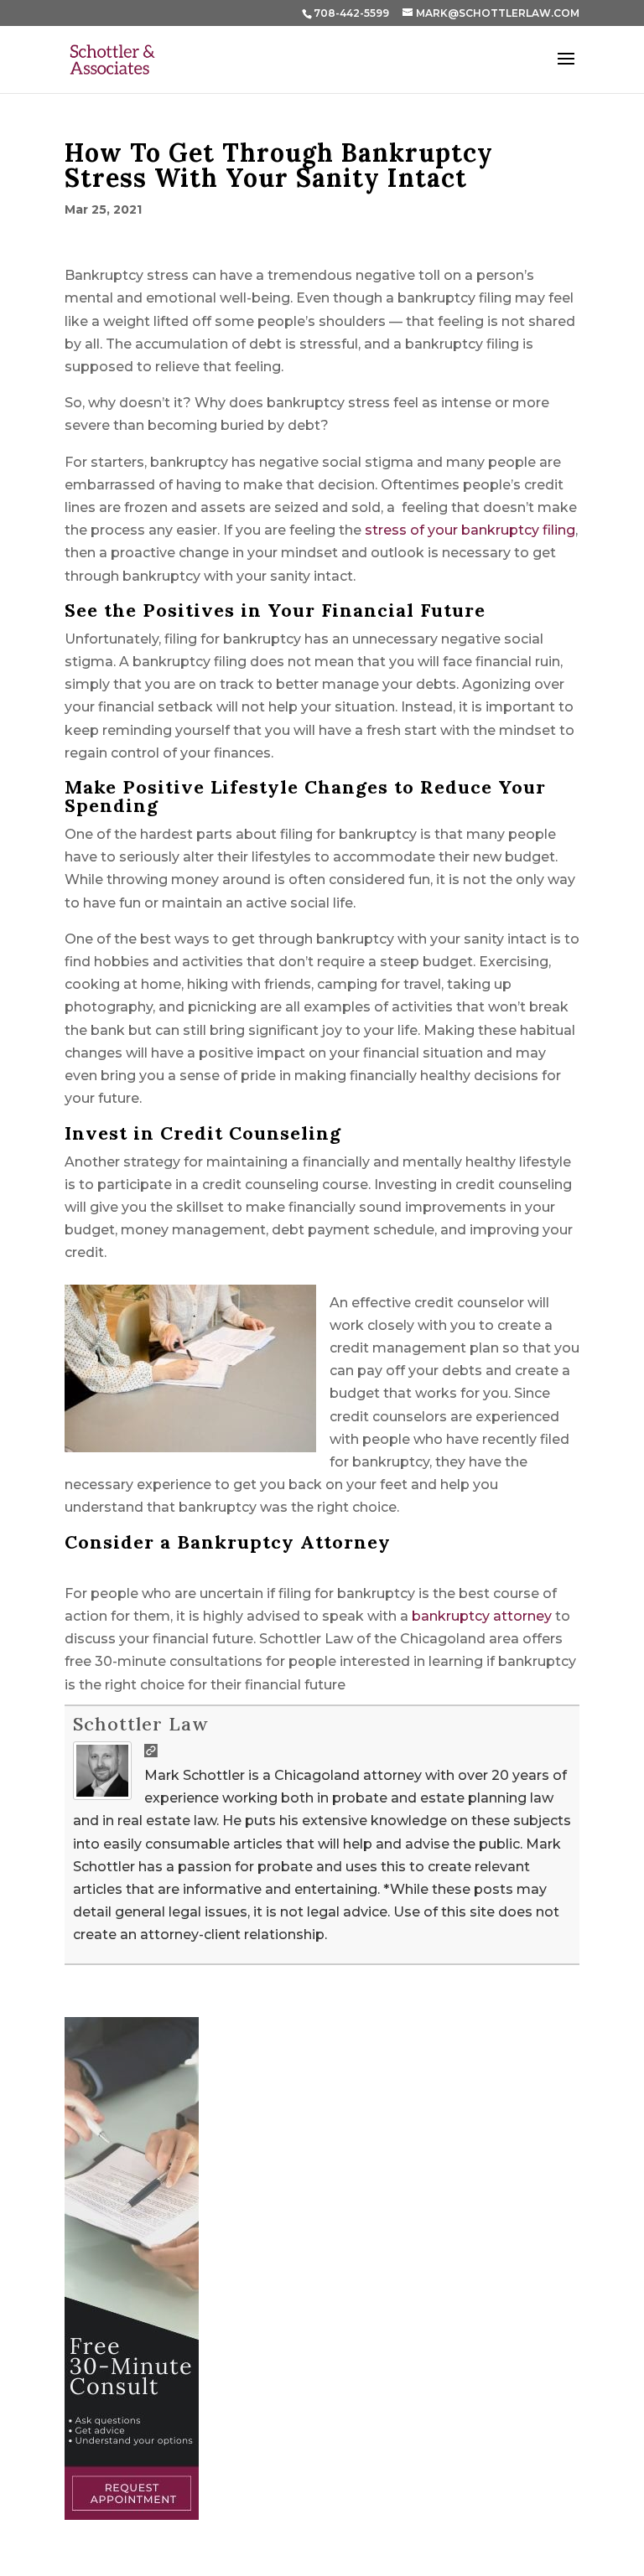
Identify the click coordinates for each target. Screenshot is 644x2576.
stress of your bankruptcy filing (470, 530)
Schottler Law (140, 1724)
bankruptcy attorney (482, 1616)
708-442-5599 (351, 13)
